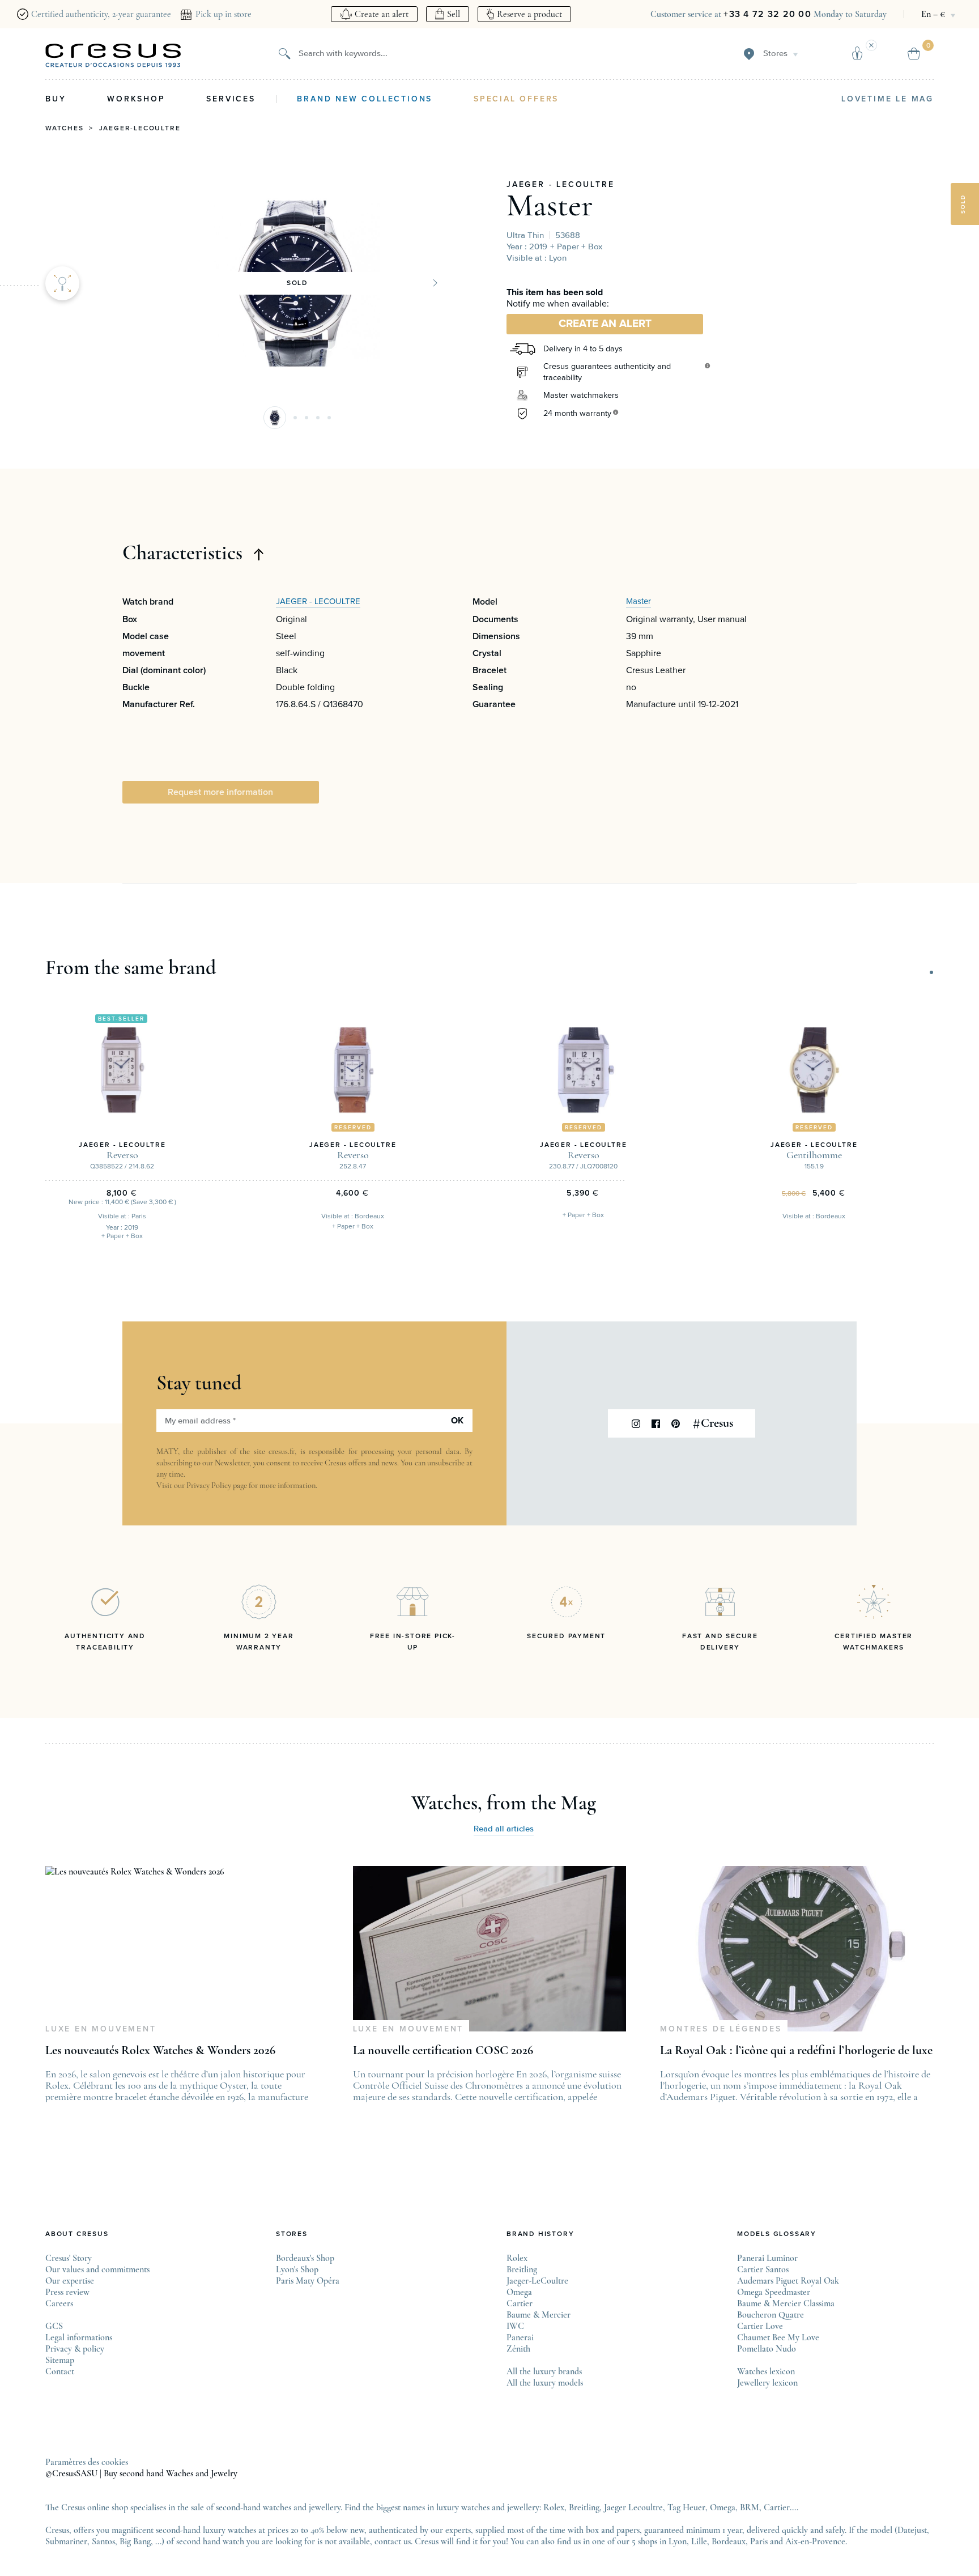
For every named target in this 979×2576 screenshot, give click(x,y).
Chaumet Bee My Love (778, 2337)
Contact (60, 2371)
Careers (59, 2303)
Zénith (518, 2349)
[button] (275, 418)
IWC (515, 2326)
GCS (54, 2326)
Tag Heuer (686, 2507)
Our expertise (70, 2281)
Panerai (520, 2337)
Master (550, 205)
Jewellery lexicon (767, 2383)
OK (457, 1421)
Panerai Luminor (767, 2258)
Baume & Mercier (539, 2315)
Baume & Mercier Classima (786, 2303)
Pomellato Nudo (767, 2349)
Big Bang (135, 2541)
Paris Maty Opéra (308, 2281)
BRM (750, 2507)
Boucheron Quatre (771, 2315)
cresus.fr (282, 1451)
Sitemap (60, 2360)
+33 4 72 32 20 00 (767, 14)
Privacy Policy (209, 1485)
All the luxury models (545, 2383)
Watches (65, 129)
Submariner (66, 2541)
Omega (519, 2292)
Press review (67, 2292)
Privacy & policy (75, 2349)
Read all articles (504, 1829)
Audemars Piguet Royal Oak (788, 2281)
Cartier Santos (763, 2269)
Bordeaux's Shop (305, 2258)
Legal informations (79, 2337)
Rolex (517, 2258)
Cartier (520, 2303)
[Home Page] (113, 56)
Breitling (522, 2269)
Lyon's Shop (297, 2269)
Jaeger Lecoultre (633, 2507)
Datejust (912, 2530)
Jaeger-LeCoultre (140, 129)
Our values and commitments (97, 2269)
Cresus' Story (69, 2258)
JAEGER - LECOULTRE (560, 185)
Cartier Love (760, 2326)
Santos (103, 2541)
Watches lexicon (766, 2371)
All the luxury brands (544, 2371)
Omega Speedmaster (774, 2292)
